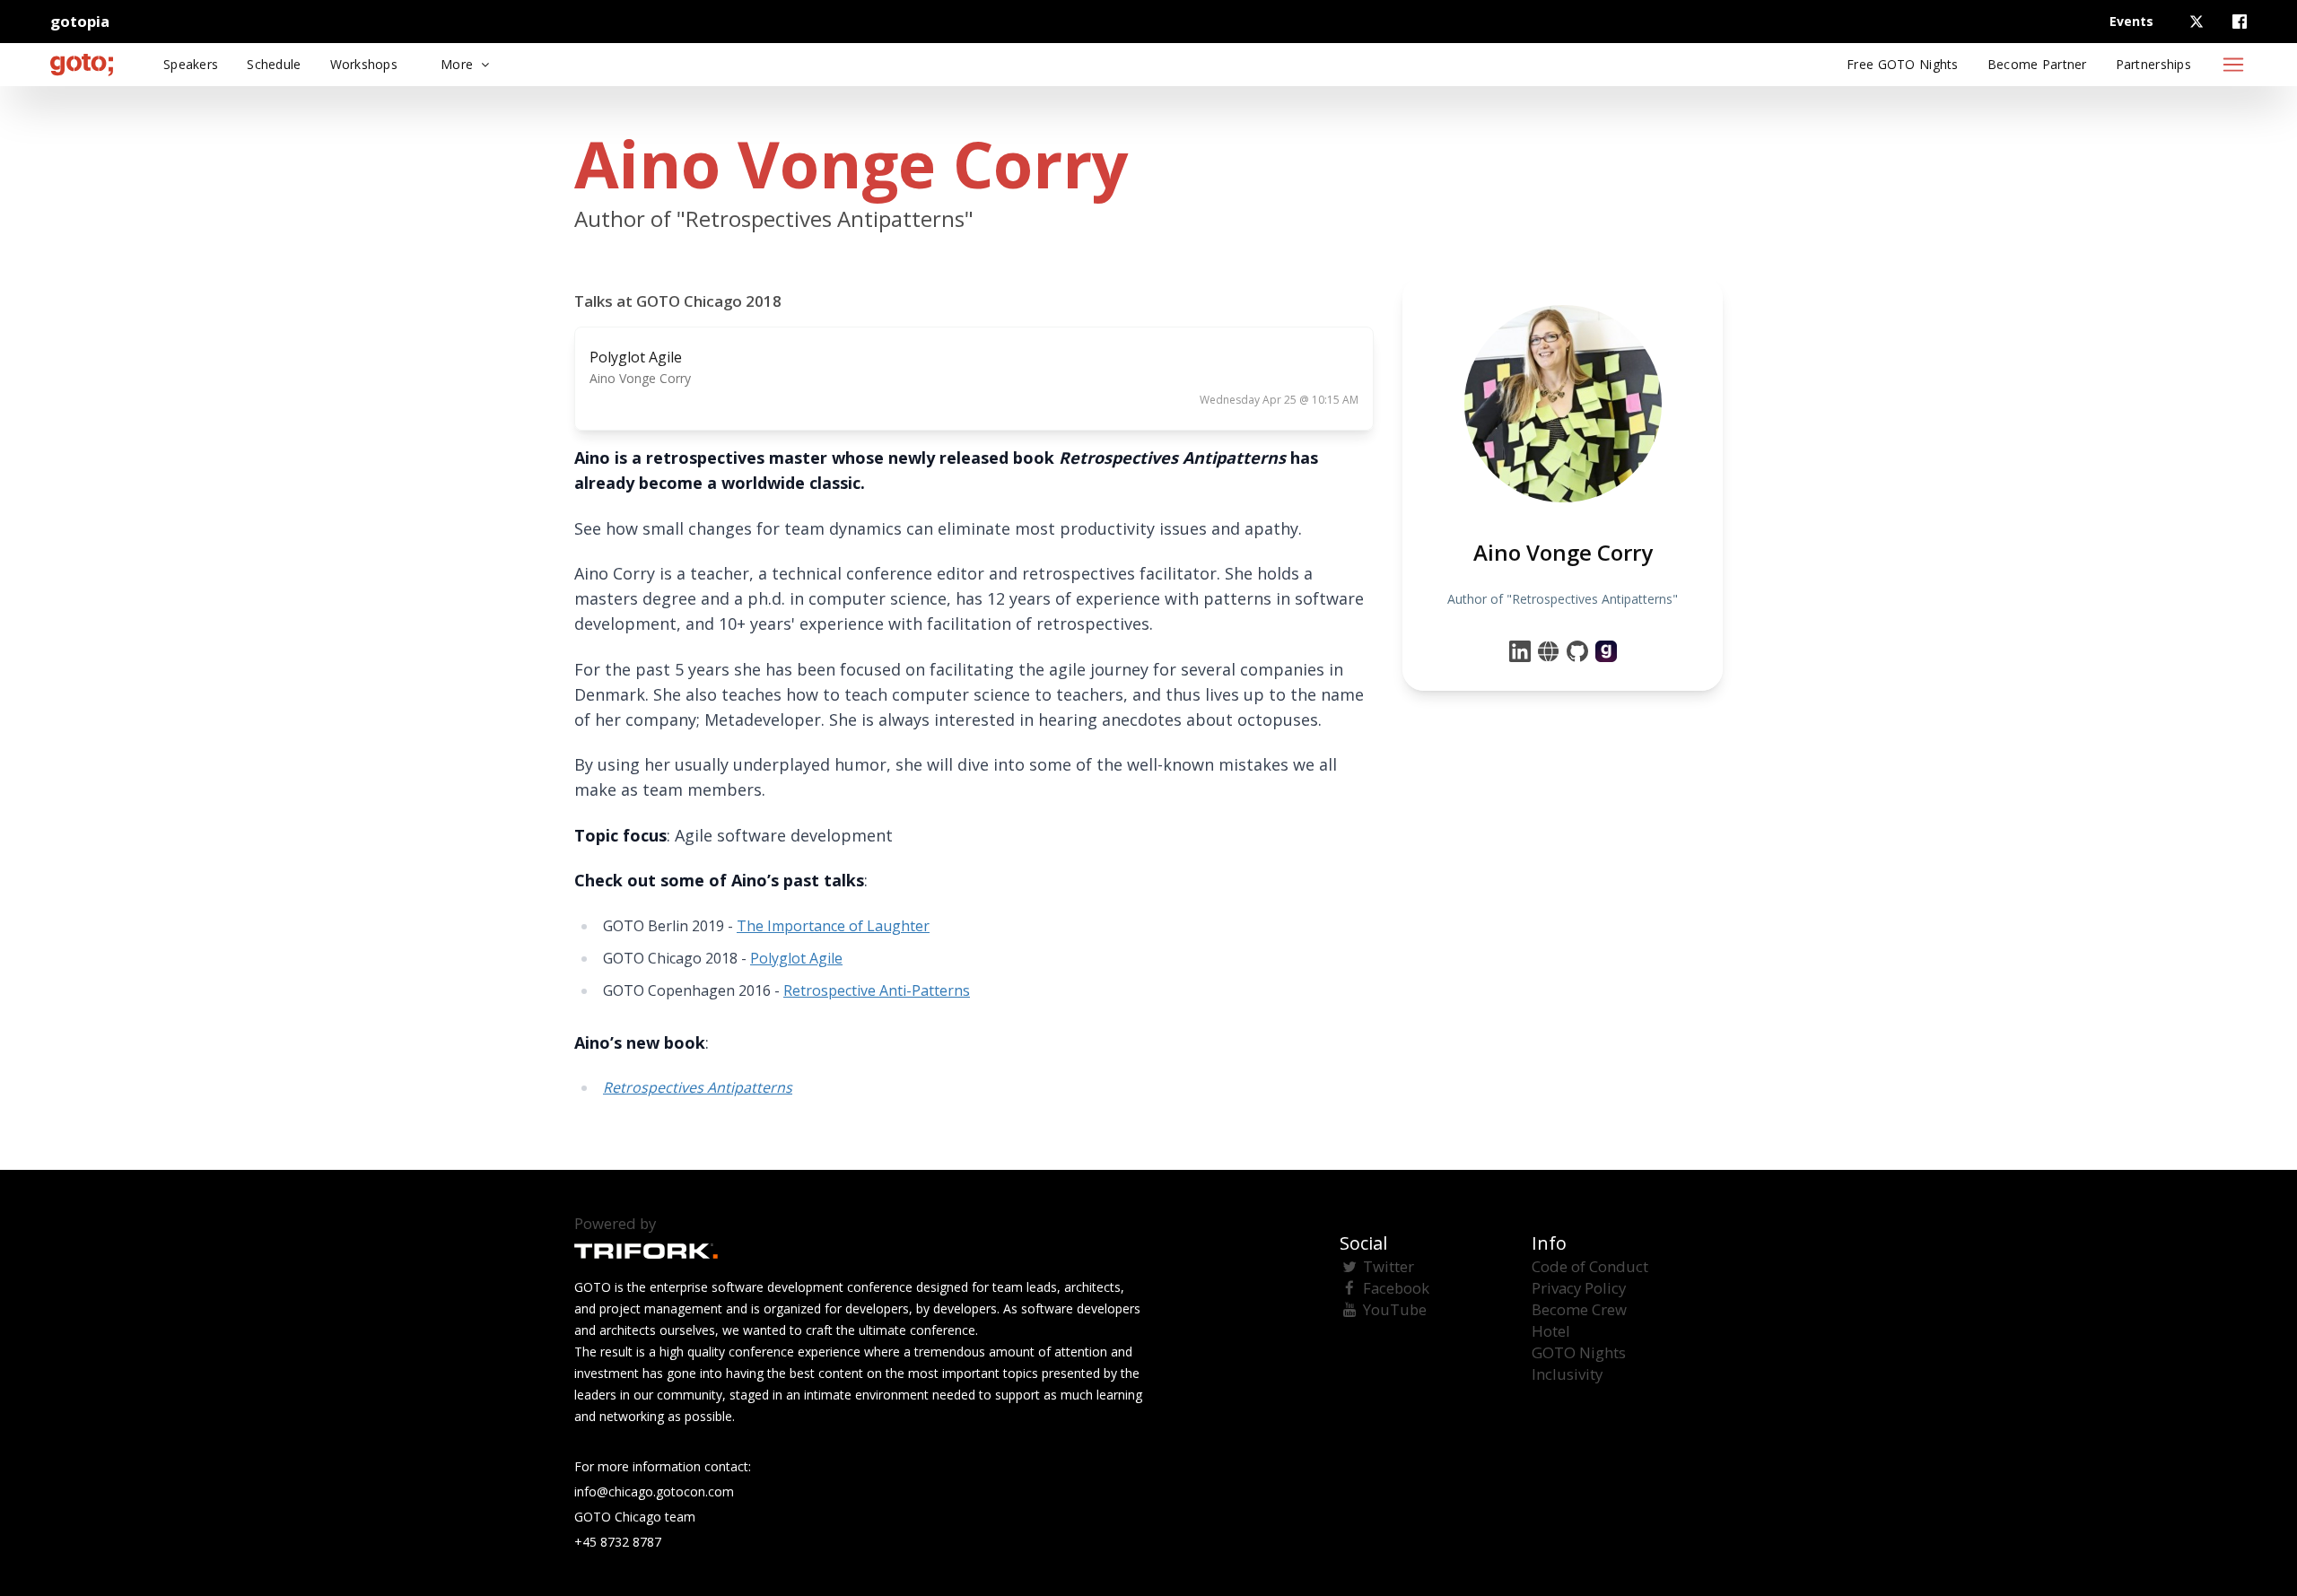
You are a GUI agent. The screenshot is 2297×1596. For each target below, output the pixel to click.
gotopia (80, 21)
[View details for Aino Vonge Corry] (1606, 651)
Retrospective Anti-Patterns (877, 990)
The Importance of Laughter (833, 926)
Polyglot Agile (796, 958)
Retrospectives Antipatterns (698, 1087)
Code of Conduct (1590, 1266)
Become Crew (1579, 1309)
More (459, 64)
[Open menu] (2233, 65)
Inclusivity (1567, 1374)
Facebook (1396, 1288)
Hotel (1551, 1331)
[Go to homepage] (82, 65)
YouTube (1395, 1309)
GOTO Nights (1579, 1352)
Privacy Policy (1579, 1288)
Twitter (1389, 1266)
